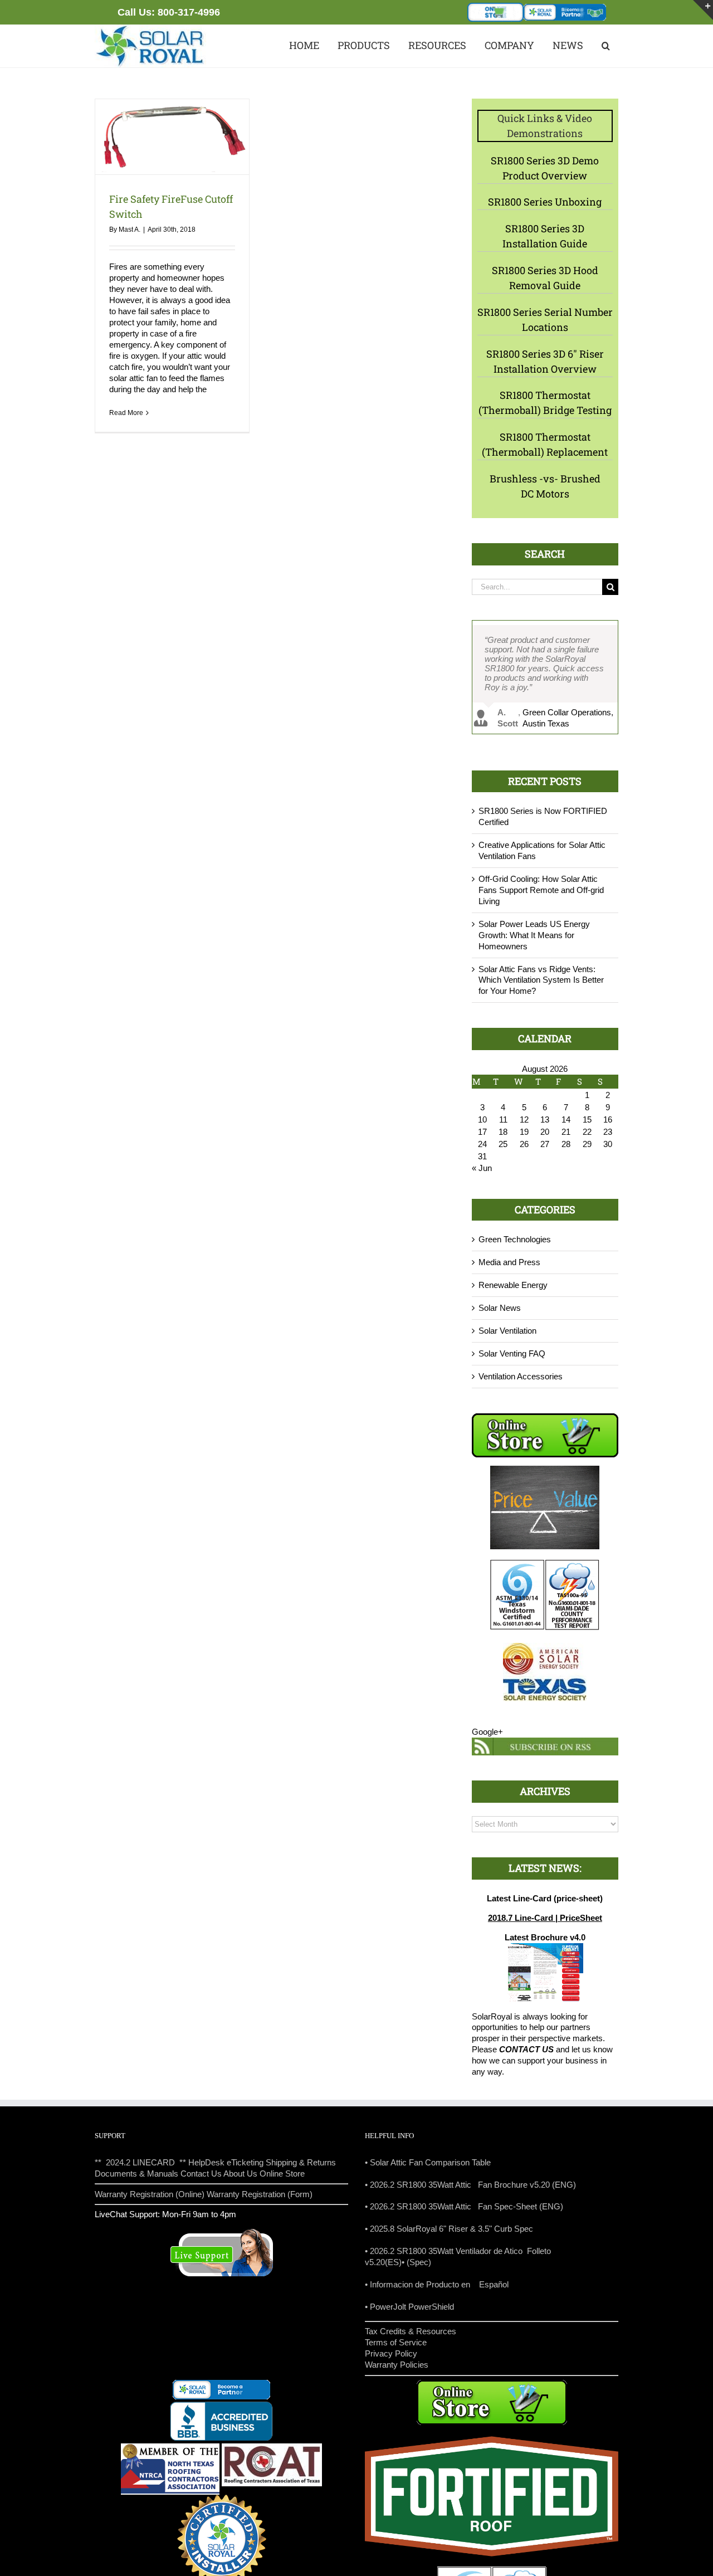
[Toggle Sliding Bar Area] (703, 10)
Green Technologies (515, 1239)
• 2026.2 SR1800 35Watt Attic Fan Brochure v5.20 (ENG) (470, 2185)
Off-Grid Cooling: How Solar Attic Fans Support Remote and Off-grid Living (541, 890)
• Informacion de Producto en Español (437, 2284)
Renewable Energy (513, 1285)
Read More (126, 413)
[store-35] (496, 7)
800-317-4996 (189, 12)
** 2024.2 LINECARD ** (140, 2162)
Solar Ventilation (507, 1331)
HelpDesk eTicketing (226, 2162)
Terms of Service (396, 2342)
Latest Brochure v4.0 (545, 1937)
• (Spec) (416, 2262)
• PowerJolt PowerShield (409, 2307)
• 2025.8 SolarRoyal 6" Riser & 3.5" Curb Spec (449, 2229)
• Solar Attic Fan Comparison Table (428, 2162)
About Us (240, 2173)
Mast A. (130, 230)
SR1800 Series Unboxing (545, 202)
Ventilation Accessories (521, 1376)
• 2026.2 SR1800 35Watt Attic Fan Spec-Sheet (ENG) (464, 2206)
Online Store (282, 2173)
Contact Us (201, 2173)
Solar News (500, 1308)
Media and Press (509, 1262)
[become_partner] (565, 8)
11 (503, 1119)
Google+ (487, 1732)
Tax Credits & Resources (411, 2331)
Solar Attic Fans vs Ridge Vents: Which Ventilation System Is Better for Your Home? (541, 980)
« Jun (482, 1168)
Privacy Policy (391, 2353)
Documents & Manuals (136, 2173)
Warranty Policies (397, 2365)
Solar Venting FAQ (512, 1353)
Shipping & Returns (301, 2162)
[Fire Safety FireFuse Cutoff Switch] (172, 137)
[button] (605, 46)
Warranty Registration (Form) (260, 2194)
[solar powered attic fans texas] (150, 29)
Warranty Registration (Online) (150, 2194)
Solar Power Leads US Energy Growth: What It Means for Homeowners (534, 935)
